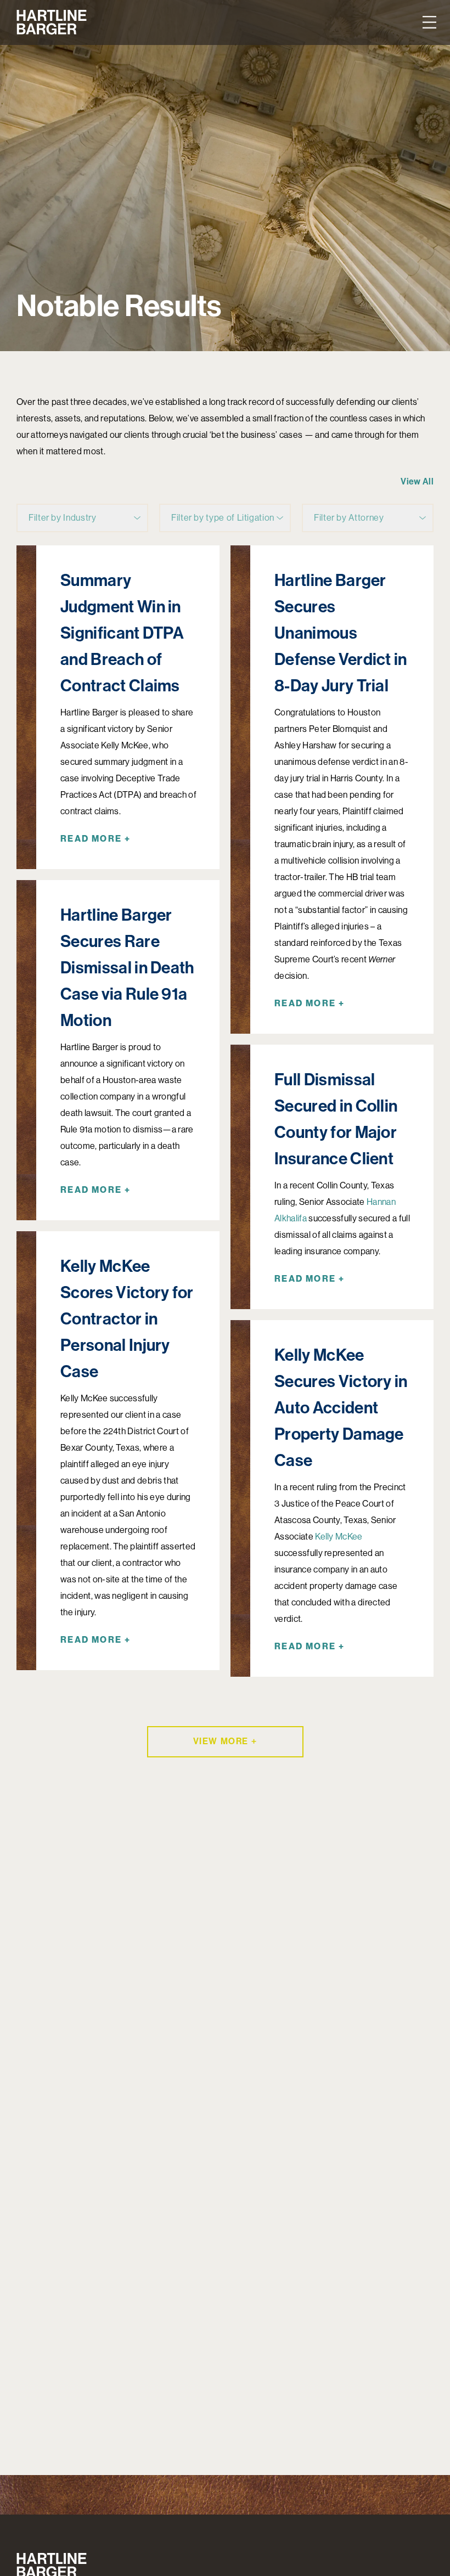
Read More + (95, 839)
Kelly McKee (339, 1537)
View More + (225, 1741)
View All (417, 481)
